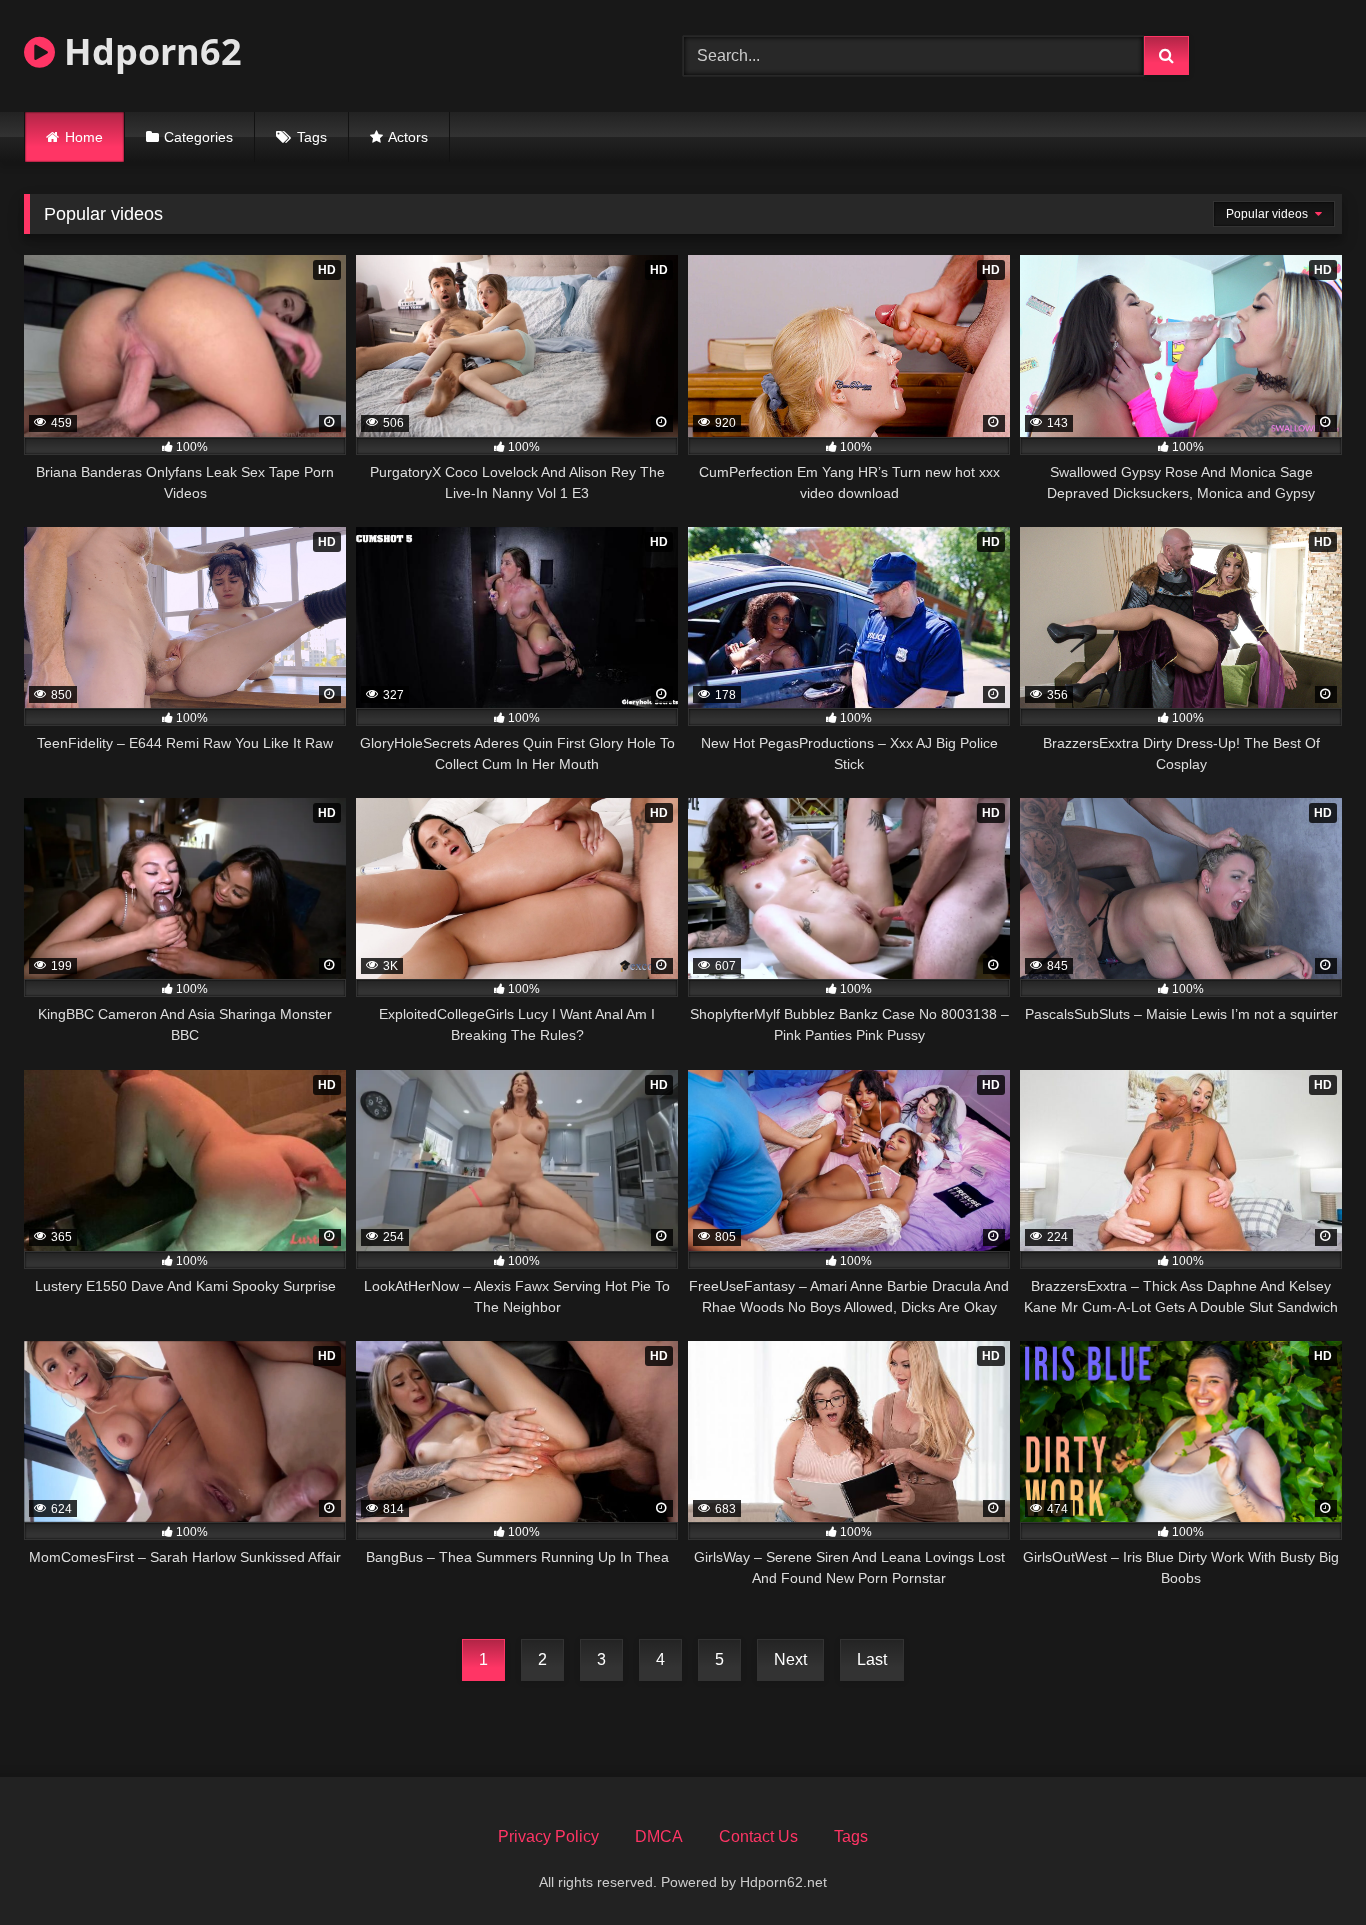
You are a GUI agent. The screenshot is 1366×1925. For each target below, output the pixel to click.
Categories (198, 137)
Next (790, 1659)
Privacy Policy (548, 1836)
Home (84, 137)
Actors (408, 137)
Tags (312, 137)
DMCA (659, 1836)
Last (872, 1659)
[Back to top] (1304, 1865)
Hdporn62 (148, 51)
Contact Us (758, 1836)
